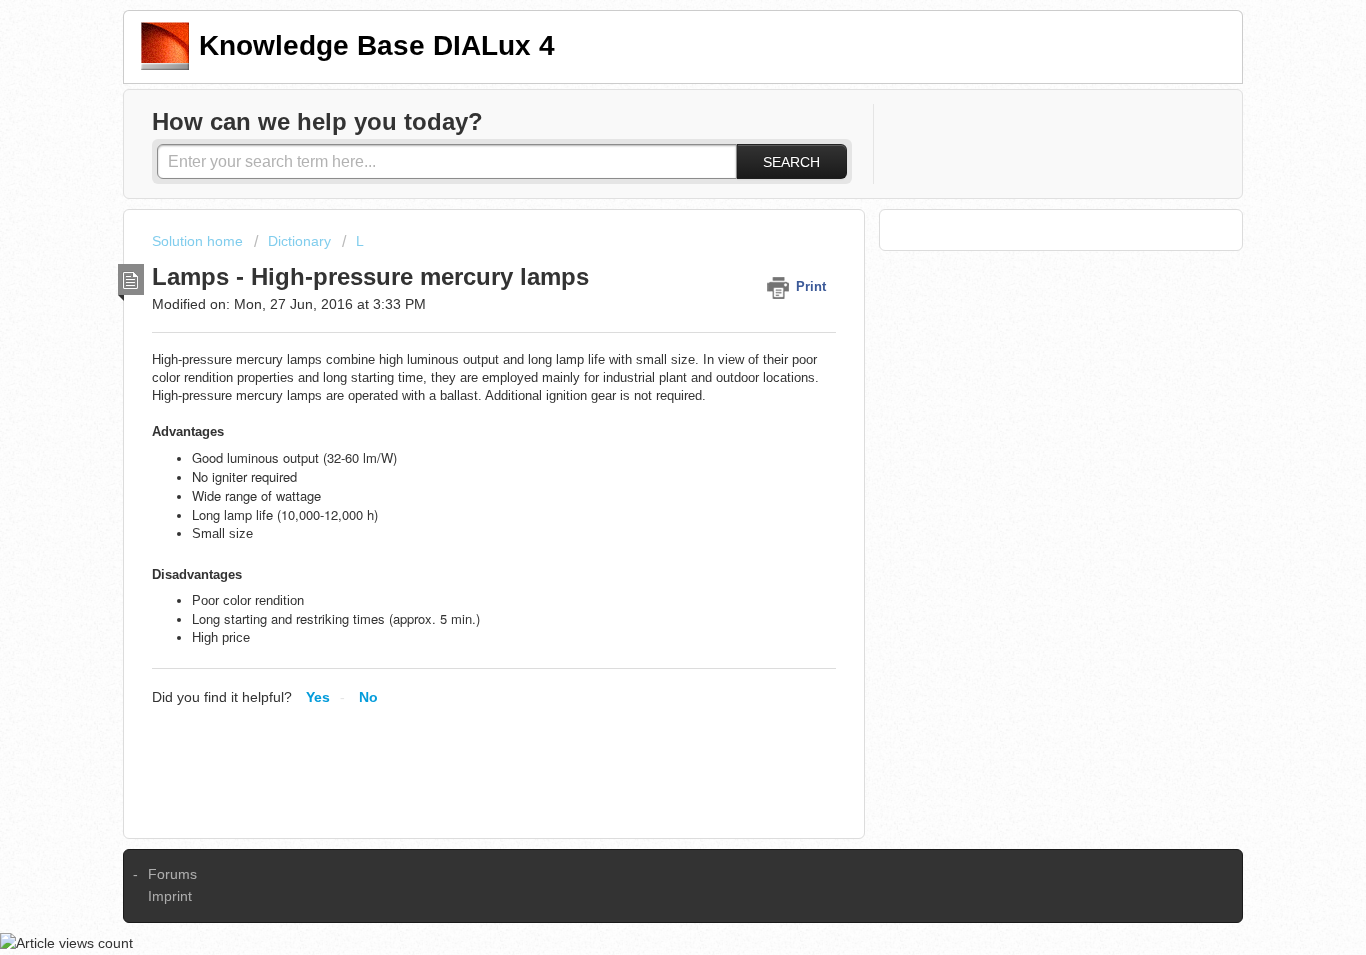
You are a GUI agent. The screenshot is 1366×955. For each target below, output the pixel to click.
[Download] (646, 212)
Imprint (170, 896)
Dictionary (299, 241)
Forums (172, 874)
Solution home (199, 241)
